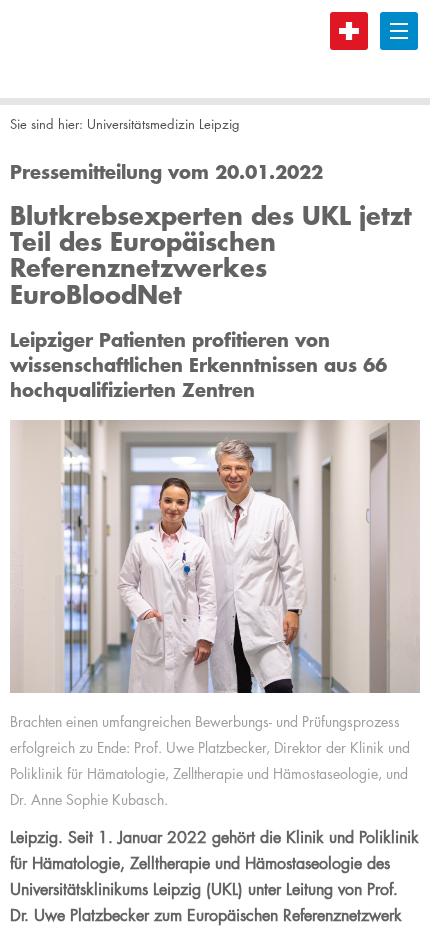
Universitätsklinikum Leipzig (85, 49)
